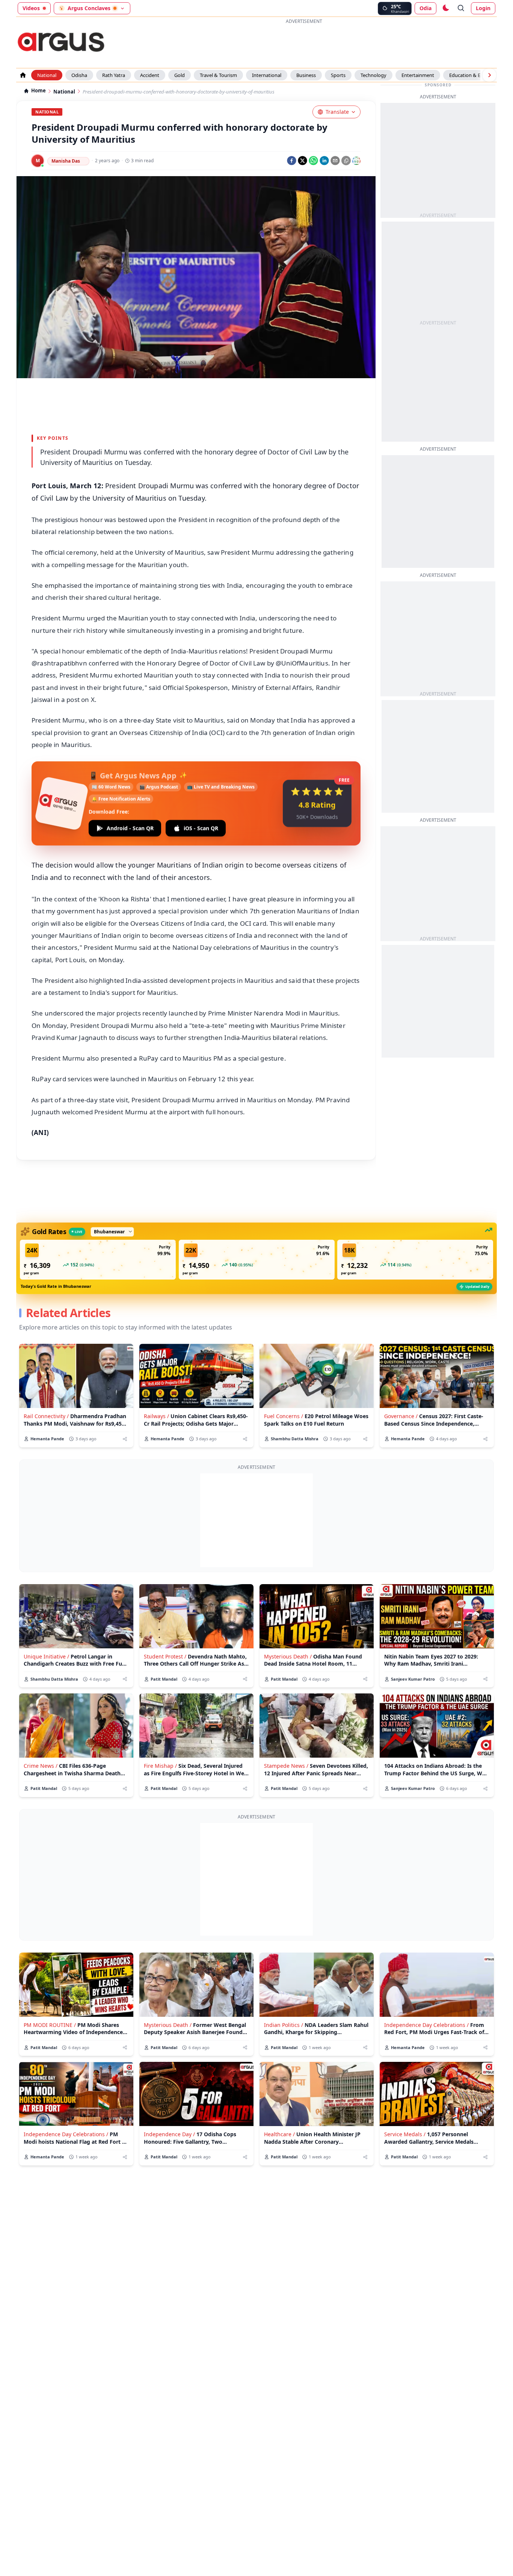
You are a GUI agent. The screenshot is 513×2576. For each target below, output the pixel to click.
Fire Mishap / (160, 1766)
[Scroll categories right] (489, 75)
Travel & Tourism (218, 75)
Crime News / (41, 1766)
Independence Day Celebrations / (426, 2025)
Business (306, 75)
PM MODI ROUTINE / (50, 2025)
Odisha (79, 75)
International (267, 75)
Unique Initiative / (46, 1656)
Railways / (156, 1416)
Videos (31, 8)
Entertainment (418, 75)
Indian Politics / (284, 2025)
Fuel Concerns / (284, 1416)
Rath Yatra (114, 75)
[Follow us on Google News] (356, 161)
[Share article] (125, 1439)
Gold (180, 75)
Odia (425, 8)
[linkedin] (324, 161)
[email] (335, 161)
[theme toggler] (445, 8)
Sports (338, 75)
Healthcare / (279, 2134)
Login (483, 8)
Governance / (401, 1416)
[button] (98, 1260)
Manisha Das (66, 161)
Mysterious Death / (288, 1656)
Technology (373, 75)
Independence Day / (169, 2134)
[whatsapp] (313, 161)
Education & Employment (478, 75)
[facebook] (292, 161)
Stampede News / (286, 1766)
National (47, 75)
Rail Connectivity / (46, 1416)
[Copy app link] (346, 161)
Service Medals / (405, 2134)
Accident (150, 75)
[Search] (461, 8)
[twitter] (303, 161)
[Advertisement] (306, 43)
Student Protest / (165, 1656)
